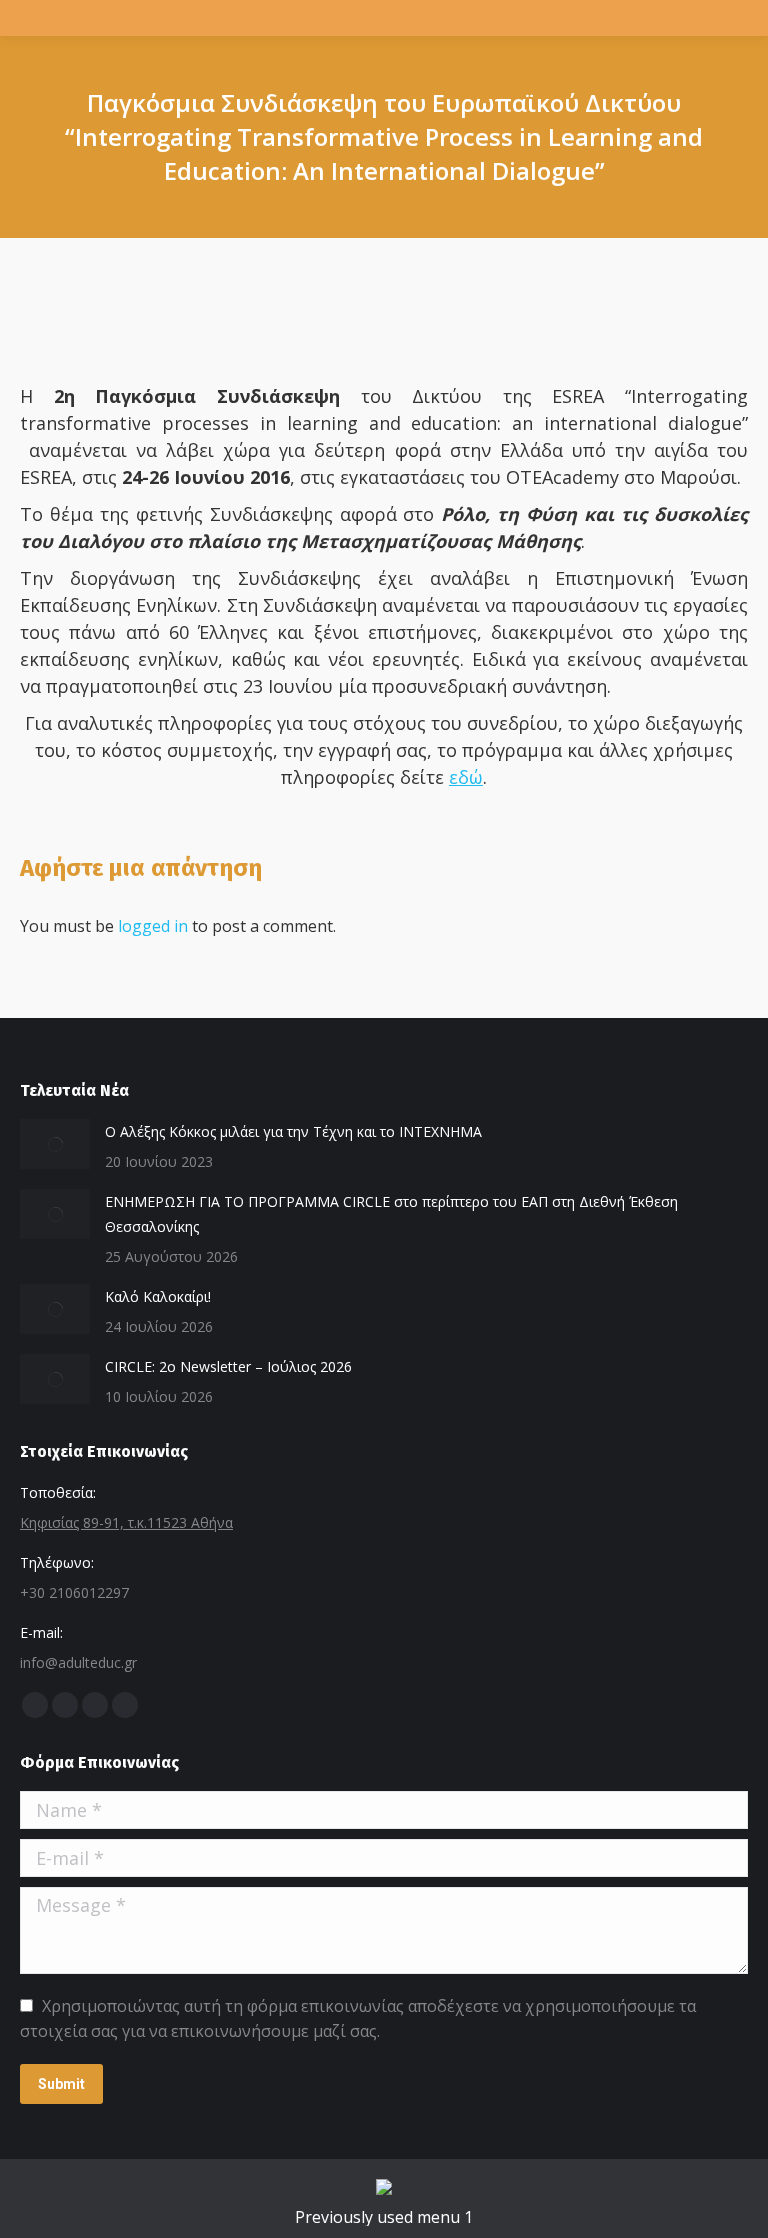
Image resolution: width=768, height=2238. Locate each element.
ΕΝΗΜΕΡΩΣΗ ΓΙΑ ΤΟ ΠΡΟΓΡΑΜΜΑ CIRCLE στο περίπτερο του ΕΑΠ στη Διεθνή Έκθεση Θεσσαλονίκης (391, 1214)
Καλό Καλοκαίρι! (158, 1296)
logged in (153, 926)
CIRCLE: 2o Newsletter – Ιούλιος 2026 (228, 1366)
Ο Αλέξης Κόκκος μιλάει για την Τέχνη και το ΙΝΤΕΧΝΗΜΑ (293, 1131)
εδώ (466, 777)
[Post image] (55, 1144)
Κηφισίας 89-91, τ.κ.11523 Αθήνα (126, 1522)
